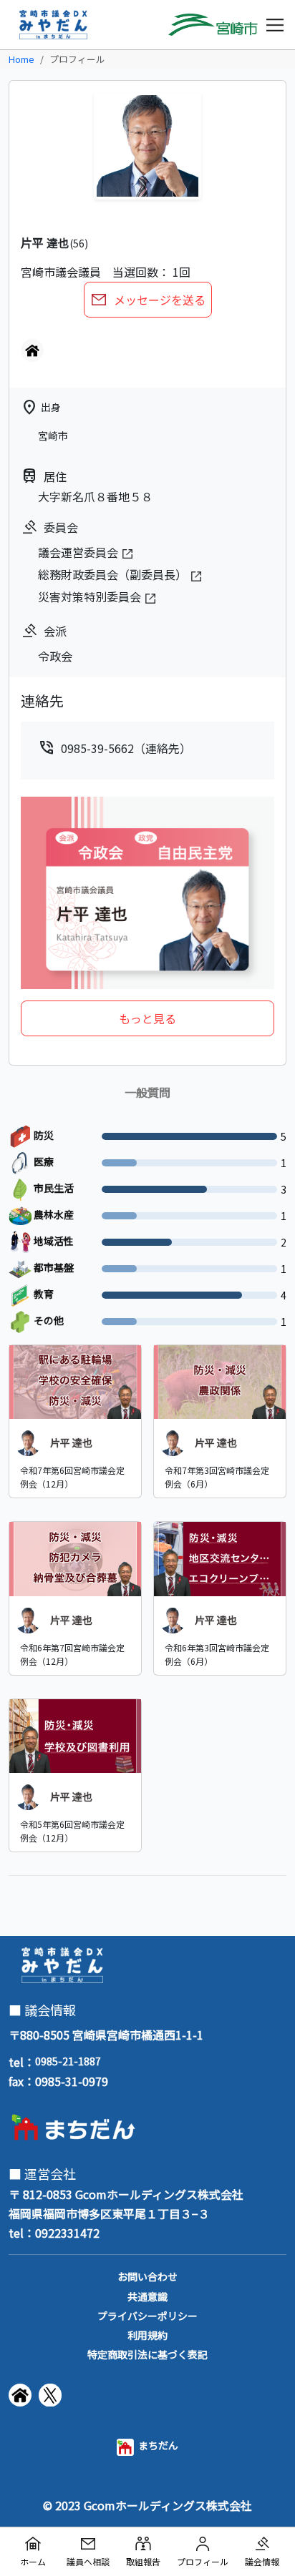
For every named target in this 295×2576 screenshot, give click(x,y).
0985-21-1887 (68, 2061)
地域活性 (53, 1241)
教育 (43, 1294)
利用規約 (147, 2335)
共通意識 (147, 2296)
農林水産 (53, 1214)
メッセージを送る (158, 300)
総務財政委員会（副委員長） (114, 574)
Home (21, 59)
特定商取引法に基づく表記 (147, 2354)
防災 (43, 1135)
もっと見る (147, 1018)
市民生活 (53, 1188)
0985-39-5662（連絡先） (115, 748)
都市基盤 (53, 1267)
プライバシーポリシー (147, 2316)
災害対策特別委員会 (91, 596)
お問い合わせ (147, 2276)
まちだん (156, 2445)
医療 (43, 1161)
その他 (48, 1320)
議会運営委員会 (79, 552)
